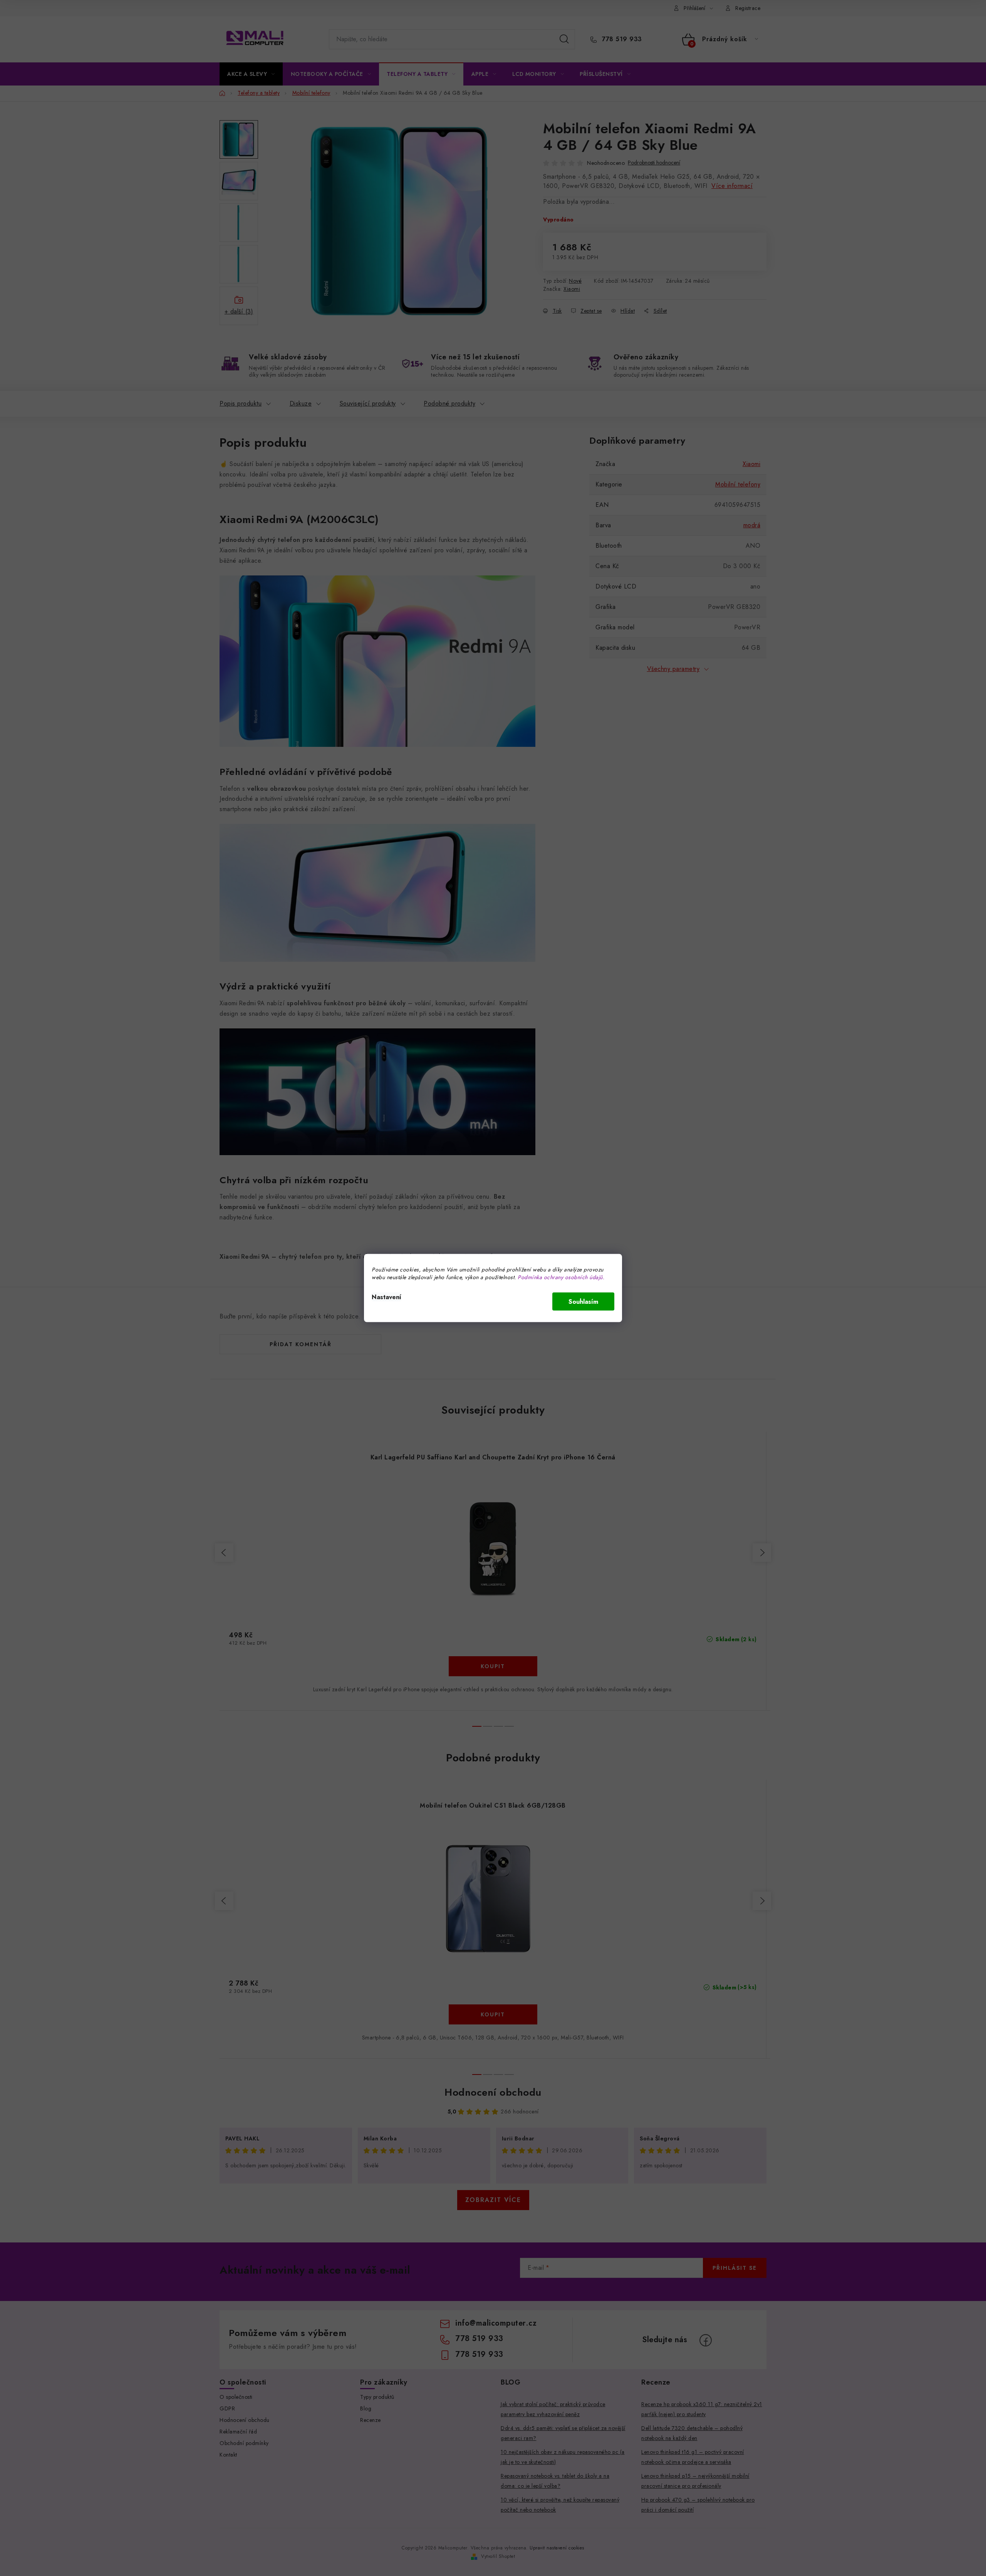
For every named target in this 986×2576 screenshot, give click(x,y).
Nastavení (387, 1297)
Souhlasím (583, 1302)
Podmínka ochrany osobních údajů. (561, 1277)
